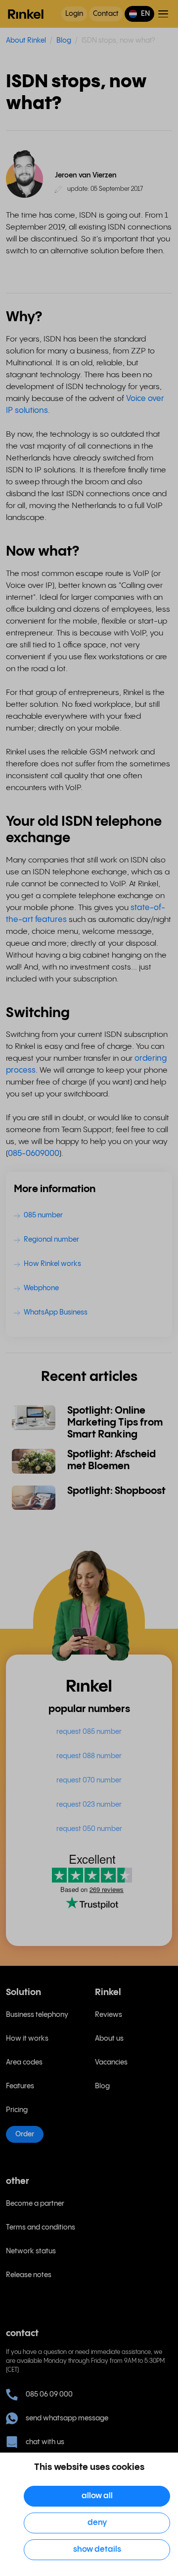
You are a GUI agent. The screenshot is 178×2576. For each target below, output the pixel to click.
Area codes (24, 2062)
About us (109, 2039)
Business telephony (37, 2015)
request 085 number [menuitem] (89, 1732)
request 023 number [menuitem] (89, 1805)
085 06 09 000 (49, 2395)
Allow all (97, 2496)
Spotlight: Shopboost (116, 1491)
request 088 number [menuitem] (89, 1756)
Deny (97, 2523)
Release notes (29, 2275)
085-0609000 (34, 1154)
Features (20, 2086)
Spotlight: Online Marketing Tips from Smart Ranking (115, 1423)
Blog (64, 41)
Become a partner (35, 2204)
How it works (27, 2039)
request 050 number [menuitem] (89, 1829)
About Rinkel (26, 41)
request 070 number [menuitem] (89, 1780)
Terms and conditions (41, 2228)
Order (25, 2134)
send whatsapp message (67, 2418)
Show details (97, 2549)
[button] (139, 14)
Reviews (109, 2015)
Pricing (17, 2110)
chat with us (45, 2442)
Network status (31, 2251)
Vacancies (111, 2062)
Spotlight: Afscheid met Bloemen (111, 1460)
